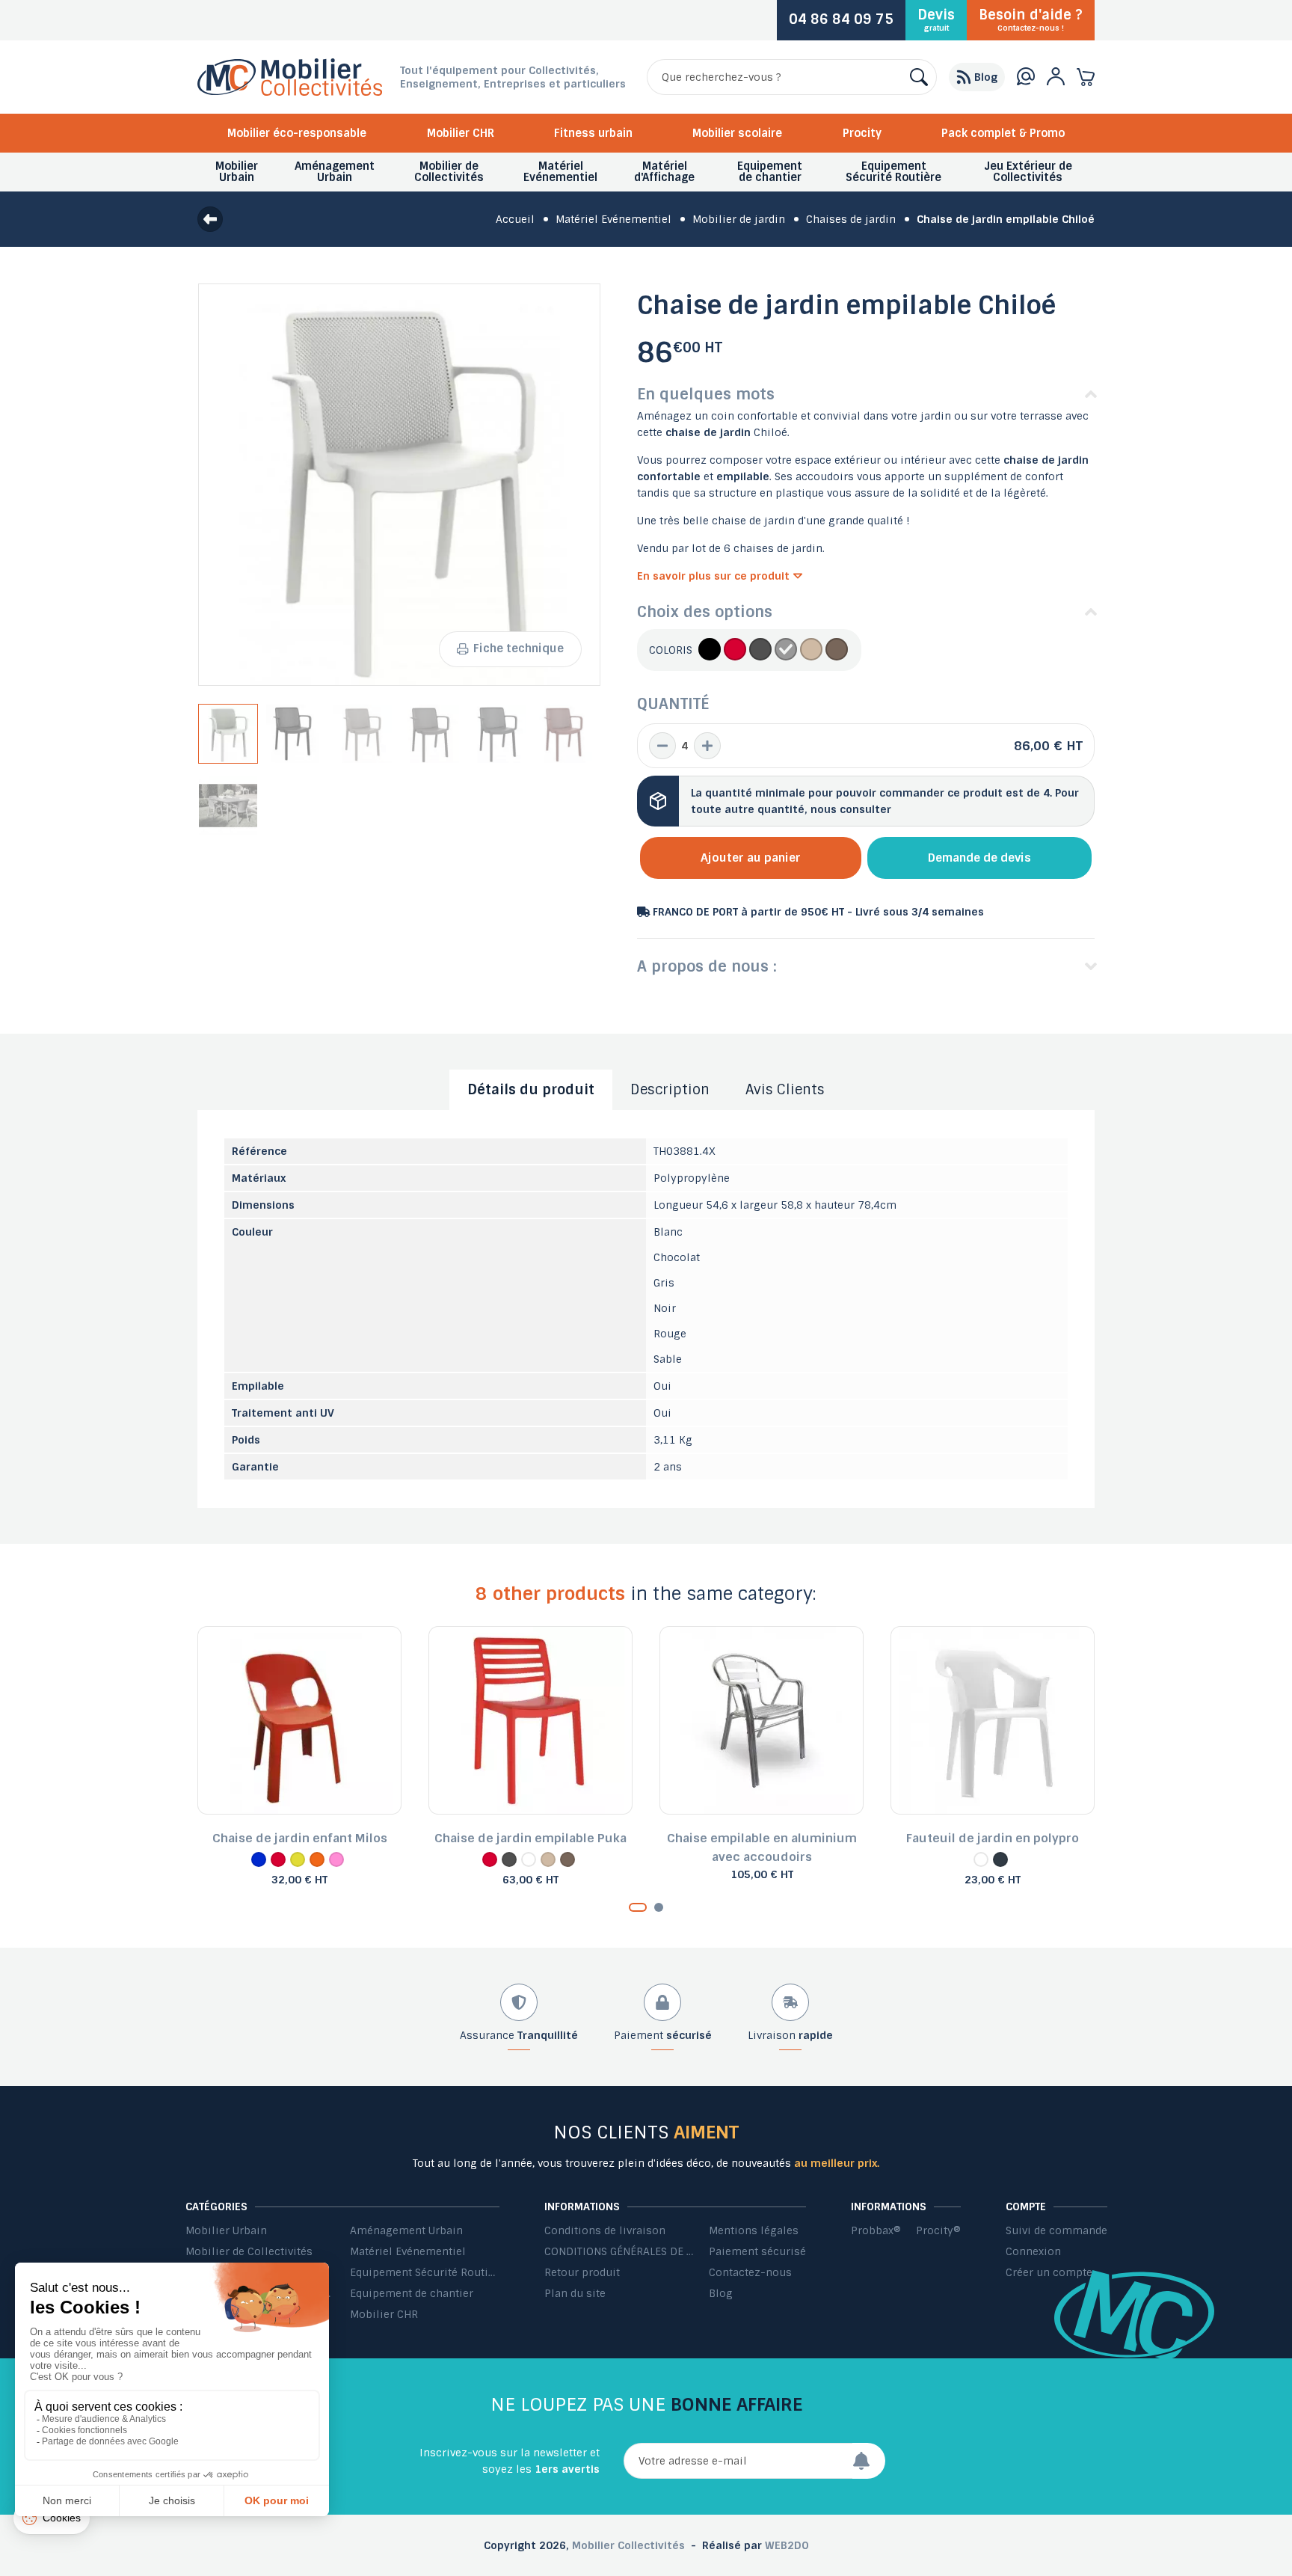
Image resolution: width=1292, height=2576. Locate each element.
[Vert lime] (298, 1859)
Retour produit (582, 2272)
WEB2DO (787, 2545)
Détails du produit (531, 1090)
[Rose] (336, 1859)
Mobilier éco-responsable (297, 133)
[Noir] (710, 650)
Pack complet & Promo (1003, 133)
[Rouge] (735, 650)
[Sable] (811, 650)
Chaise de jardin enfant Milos (300, 1838)
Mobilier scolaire (737, 133)
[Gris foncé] (1000, 1859)
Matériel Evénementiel (408, 2251)
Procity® (938, 2230)
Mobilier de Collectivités (249, 2251)
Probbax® (876, 2230)
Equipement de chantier (412, 2293)
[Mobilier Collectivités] (290, 92)
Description (670, 1090)
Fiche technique (519, 648)
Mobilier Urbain (226, 2230)
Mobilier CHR (461, 133)
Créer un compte (1049, 2272)
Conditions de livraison (605, 2230)
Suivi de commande (1056, 2230)
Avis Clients (785, 1090)
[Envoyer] (869, 2461)
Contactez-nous (750, 2272)
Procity (862, 133)
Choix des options (705, 612)
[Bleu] (259, 1859)
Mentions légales (754, 2230)
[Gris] (760, 650)
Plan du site (575, 2293)
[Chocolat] (837, 650)
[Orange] (317, 1859)
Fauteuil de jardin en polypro (993, 1838)
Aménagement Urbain (406, 2230)
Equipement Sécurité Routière (425, 2272)
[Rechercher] (919, 77)
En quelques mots (706, 394)
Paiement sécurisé (757, 2251)
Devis (936, 19)
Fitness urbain (593, 133)
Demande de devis (979, 858)
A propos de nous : (707, 966)
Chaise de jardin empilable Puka (530, 1838)
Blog (721, 2293)
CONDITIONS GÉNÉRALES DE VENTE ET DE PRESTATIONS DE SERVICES (619, 2251)
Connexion (1033, 2251)
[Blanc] (786, 650)
